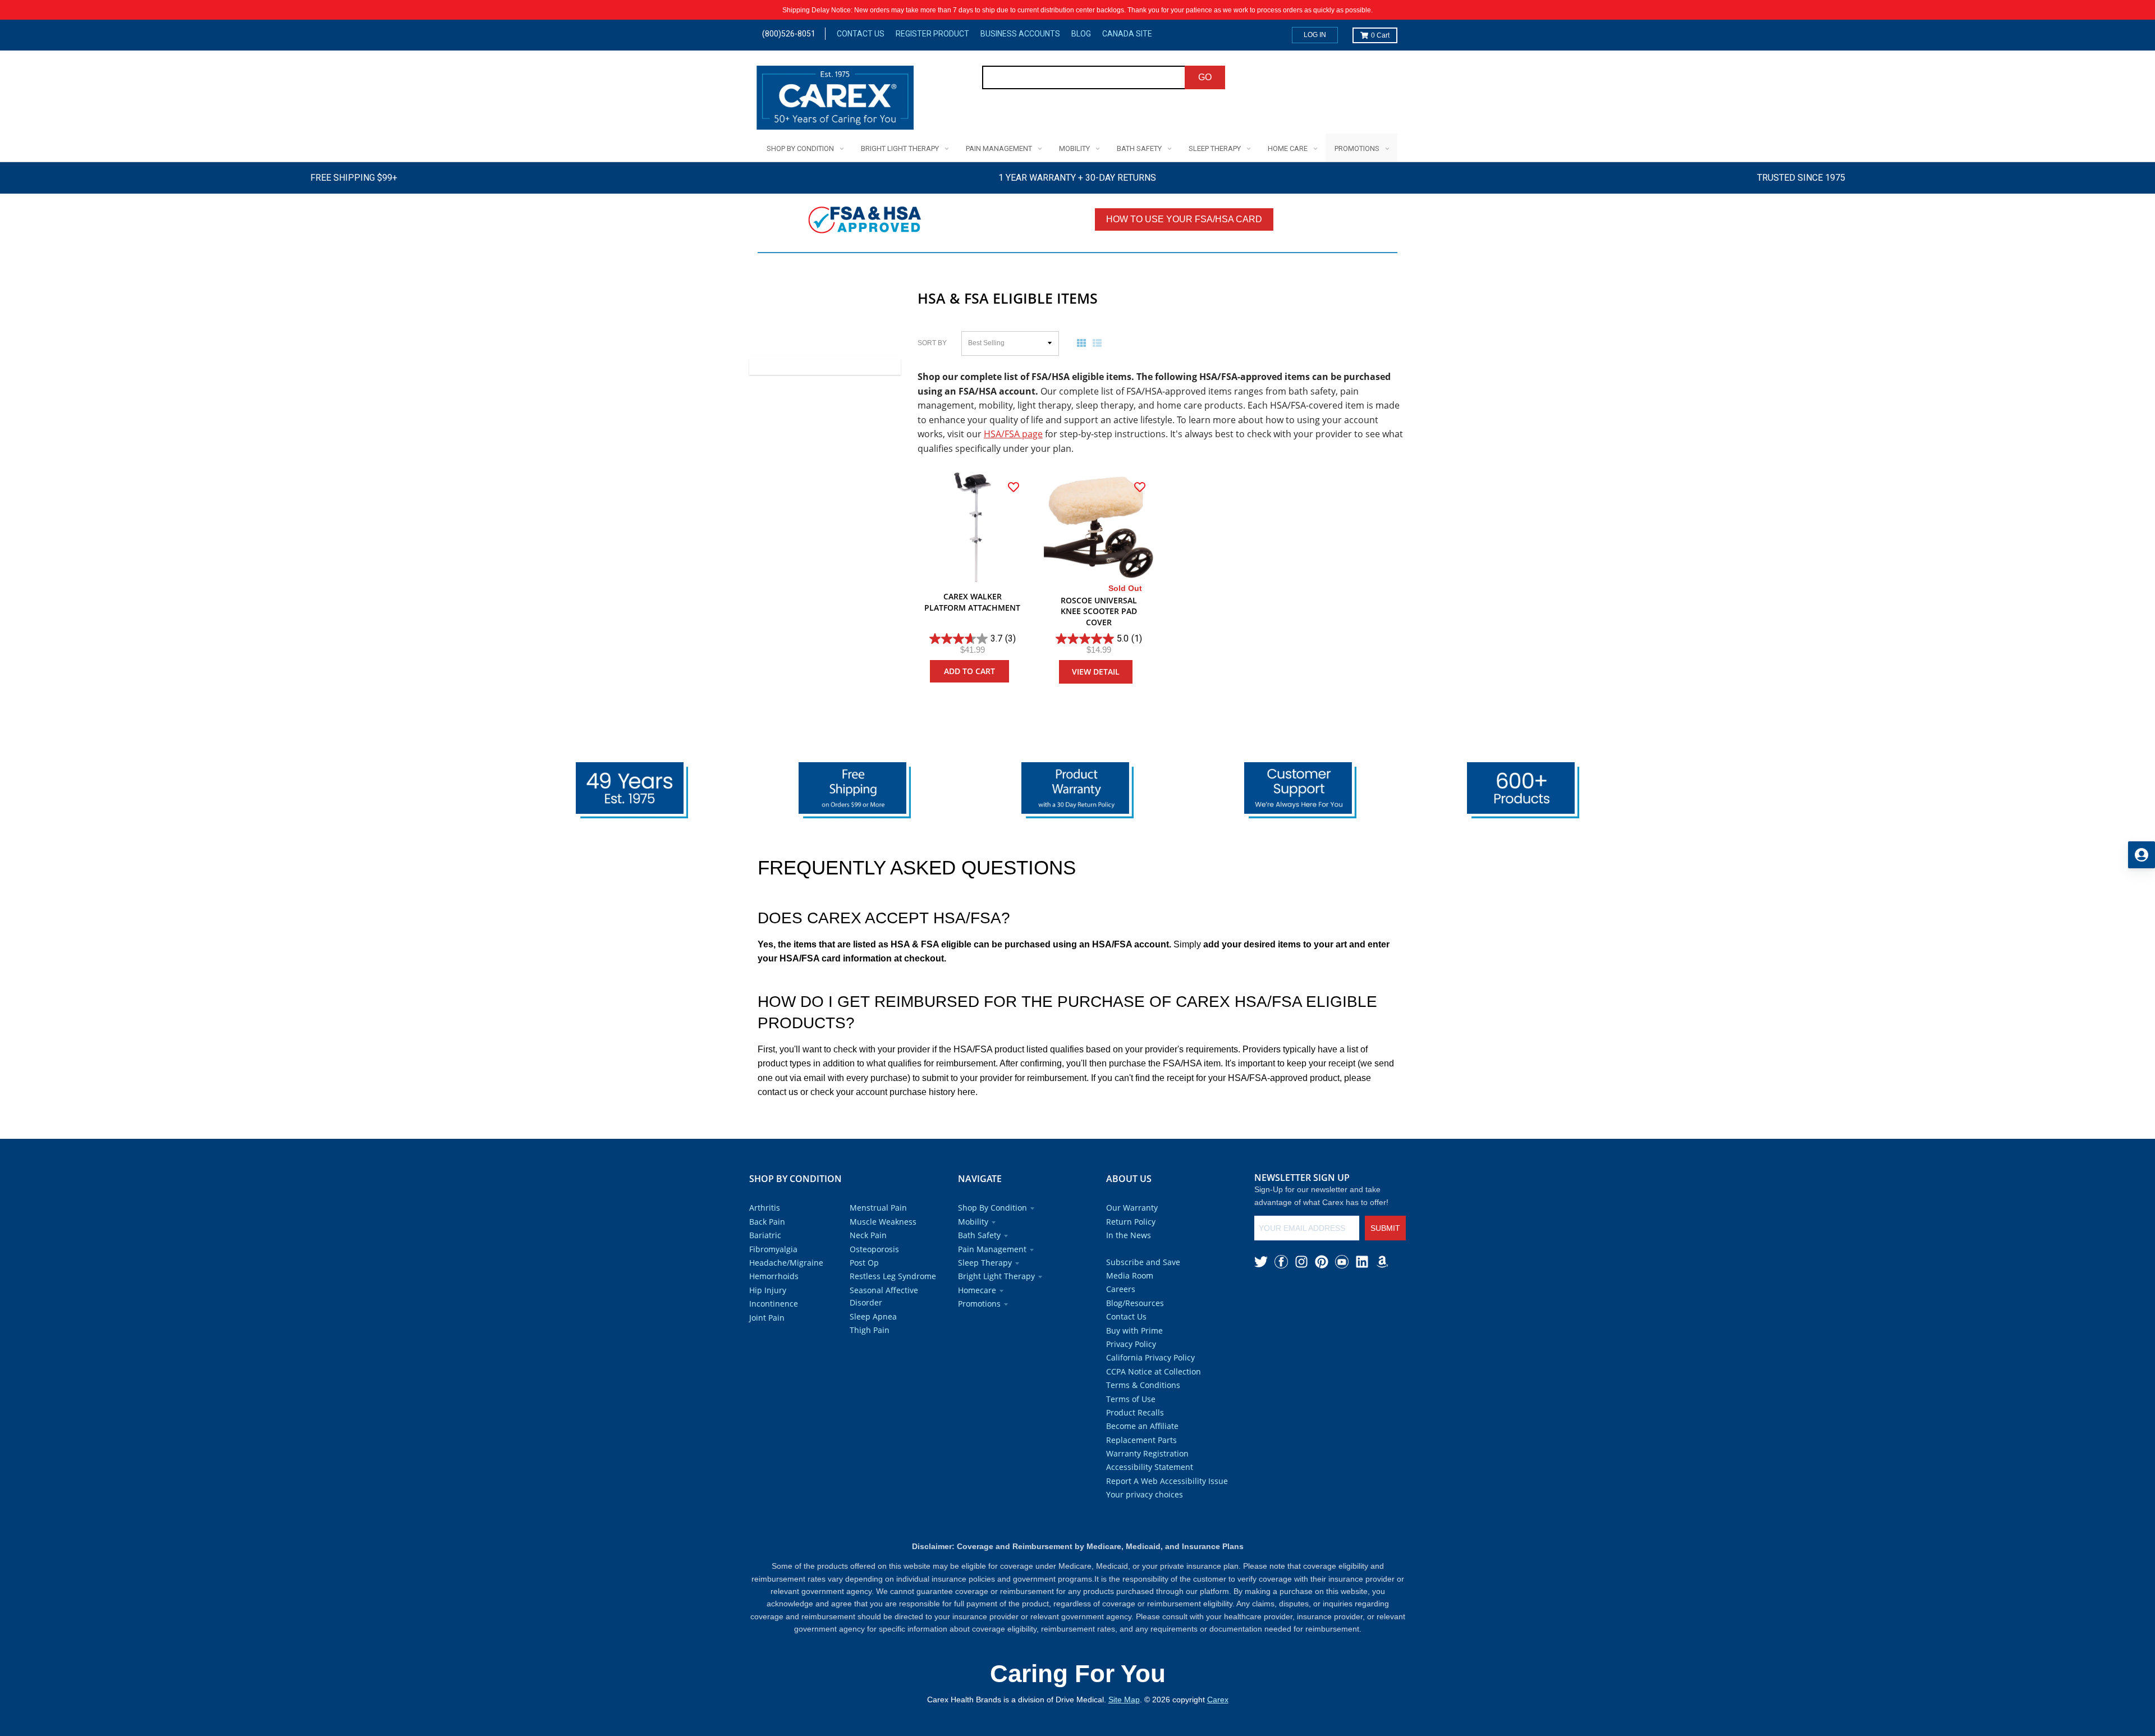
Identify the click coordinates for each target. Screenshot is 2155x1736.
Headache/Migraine (786, 1263)
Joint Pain (767, 1318)
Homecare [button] (977, 1290)
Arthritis (765, 1208)
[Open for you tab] (2142, 855)
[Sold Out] (1099, 527)
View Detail (1096, 672)
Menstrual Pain (878, 1208)
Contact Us (861, 34)
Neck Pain (868, 1235)
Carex (1218, 1700)
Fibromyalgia (773, 1249)
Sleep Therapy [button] (985, 1263)
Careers (1121, 1289)
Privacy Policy (1131, 1344)
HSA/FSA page (1013, 434)
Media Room (1130, 1275)
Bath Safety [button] (979, 1235)
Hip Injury (768, 1290)
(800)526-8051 (789, 34)
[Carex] (835, 100)
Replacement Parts (1141, 1440)
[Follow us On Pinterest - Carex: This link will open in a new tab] (1322, 1262)
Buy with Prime (1134, 1330)
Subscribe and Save (1143, 1262)
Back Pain (767, 1222)
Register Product (932, 34)
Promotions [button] (979, 1304)
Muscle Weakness (883, 1222)
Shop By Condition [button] (992, 1208)
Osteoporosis (874, 1249)
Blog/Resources (1135, 1303)
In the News (1129, 1235)
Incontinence (774, 1304)
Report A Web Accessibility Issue (1167, 1481)
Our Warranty (1132, 1208)
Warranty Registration (1147, 1453)
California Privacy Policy (1150, 1357)
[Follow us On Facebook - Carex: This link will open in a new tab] (1281, 1262)
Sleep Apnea (873, 1316)
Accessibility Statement (1150, 1467)
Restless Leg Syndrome (893, 1276)
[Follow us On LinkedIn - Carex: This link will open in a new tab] (1362, 1262)
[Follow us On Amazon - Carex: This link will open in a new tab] (1382, 1262)
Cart (1380, 35)
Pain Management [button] (992, 1249)
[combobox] (1084, 77)
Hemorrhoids (774, 1276)
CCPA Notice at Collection (1154, 1371)
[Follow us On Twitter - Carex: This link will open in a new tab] (1261, 1262)
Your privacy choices (1145, 1494)
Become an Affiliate (1142, 1426)
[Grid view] (1084, 343)
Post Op (864, 1263)
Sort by (932, 343)
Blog (1081, 34)
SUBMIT (1385, 1228)
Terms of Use (1131, 1399)
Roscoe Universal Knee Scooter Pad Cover (1099, 611)
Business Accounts (1020, 34)
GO (1205, 77)
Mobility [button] (973, 1222)
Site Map (1124, 1700)
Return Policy (1131, 1222)
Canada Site (1127, 34)
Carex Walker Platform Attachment (972, 602)
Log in (1315, 35)
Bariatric (765, 1235)
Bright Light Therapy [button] (996, 1276)
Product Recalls (1135, 1412)
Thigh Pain (870, 1330)
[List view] (1099, 343)
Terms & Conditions (1143, 1385)
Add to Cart (969, 671)
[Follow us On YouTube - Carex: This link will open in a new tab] (1342, 1262)
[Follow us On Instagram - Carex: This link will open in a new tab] (1301, 1262)
